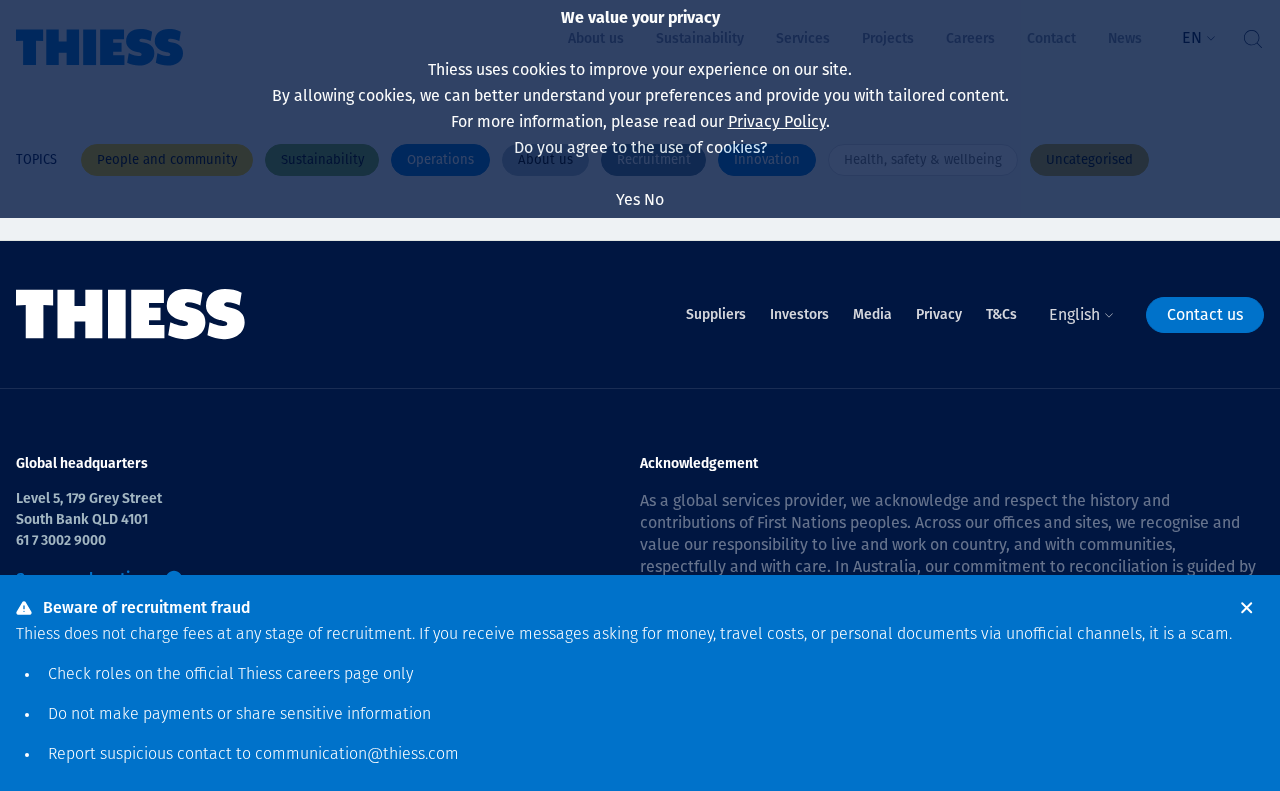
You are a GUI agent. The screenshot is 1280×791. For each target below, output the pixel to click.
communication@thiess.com (357, 755)
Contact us (1205, 314)
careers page (332, 675)
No (654, 199)
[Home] (131, 314)
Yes (628, 199)
